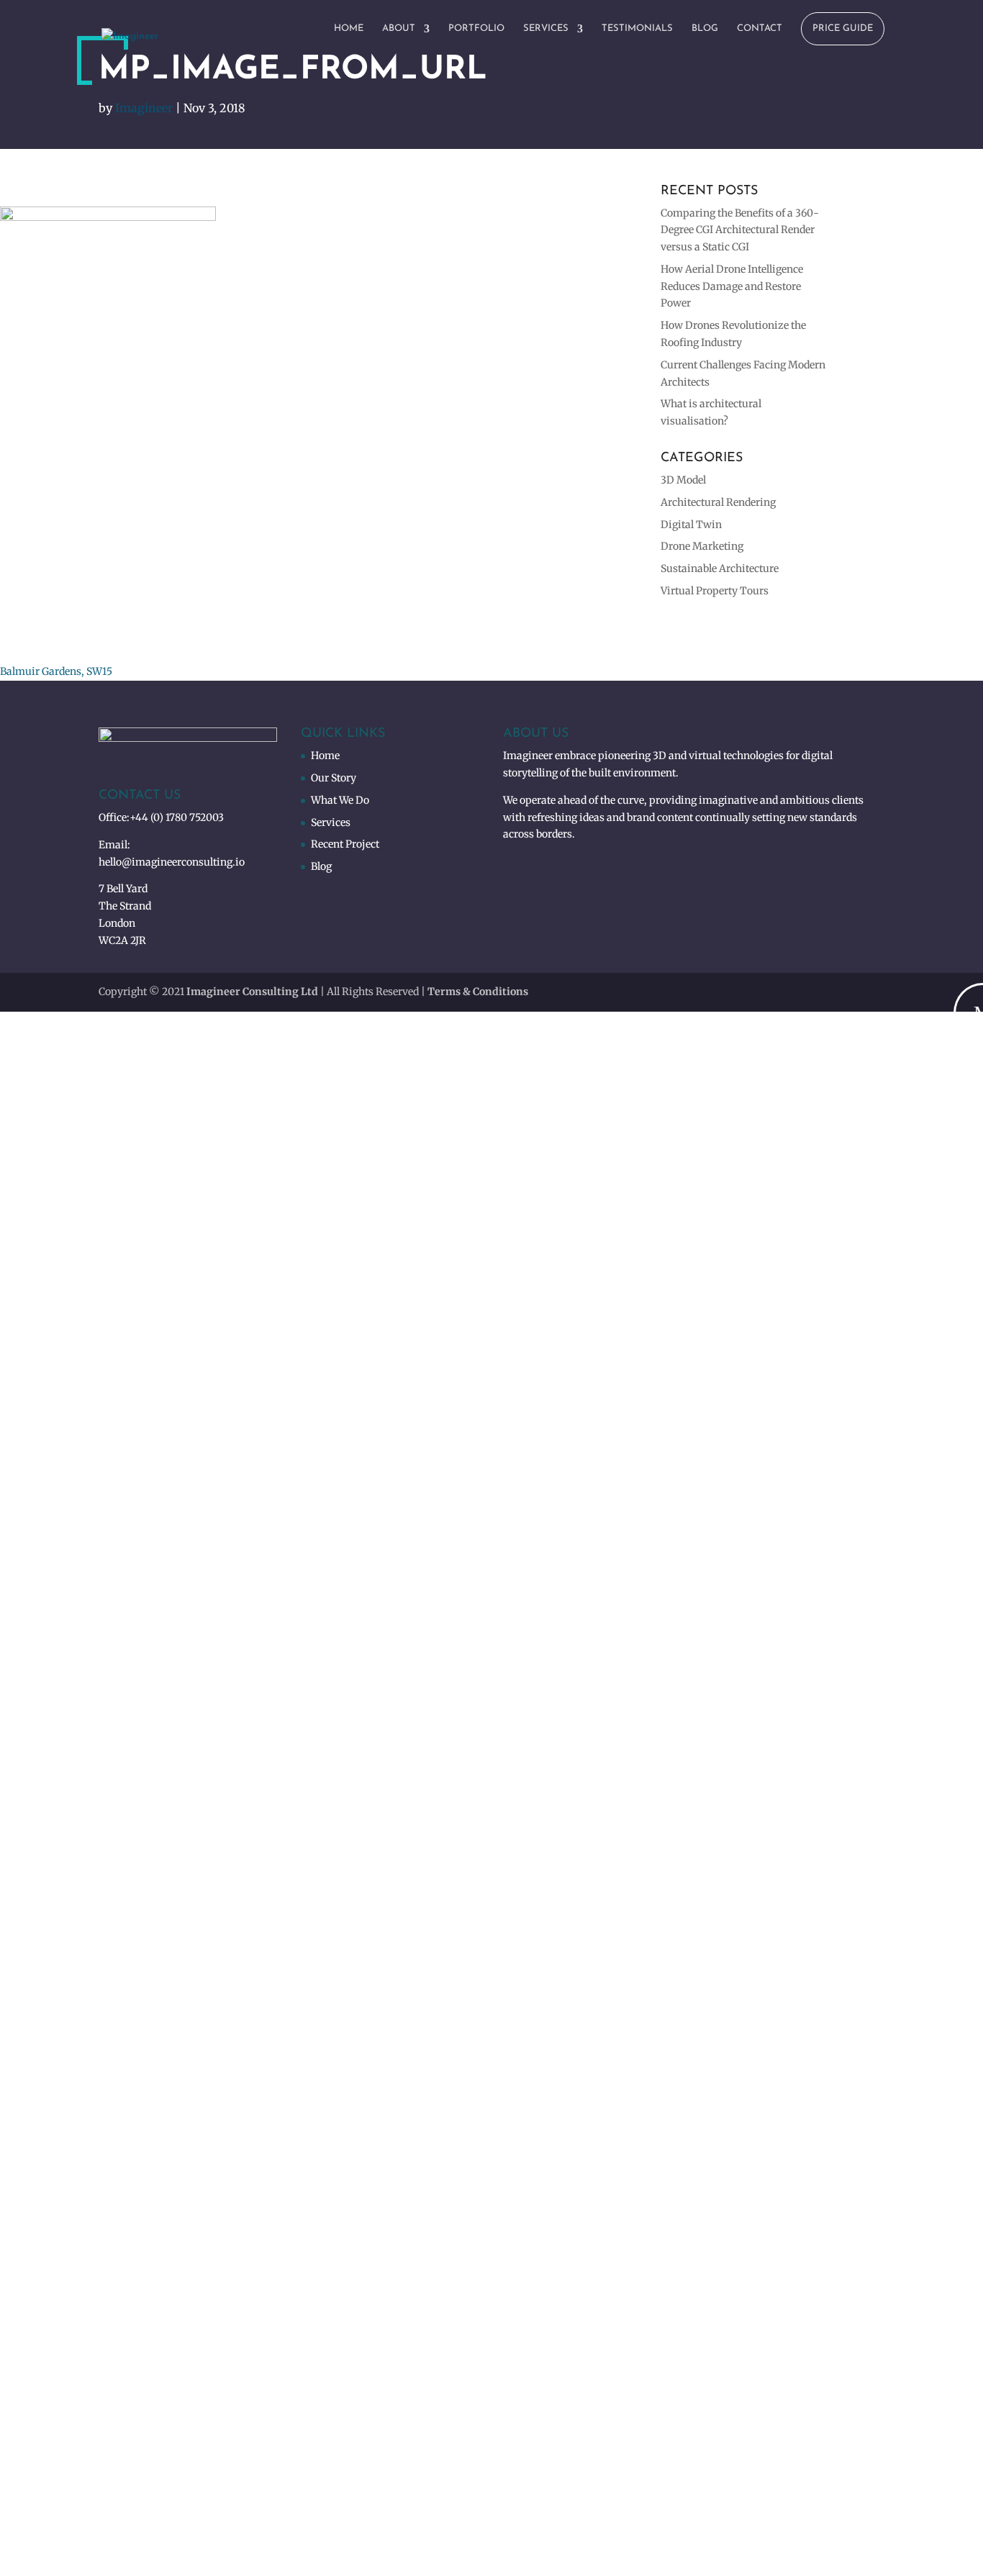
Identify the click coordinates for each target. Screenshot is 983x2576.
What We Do (340, 800)
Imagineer (144, 108)
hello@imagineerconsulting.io (172, 862)
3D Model (683, 480)
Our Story (334, 778)
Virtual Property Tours (715, 591)
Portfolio (476, 28)
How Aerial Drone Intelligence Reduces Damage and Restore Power (732, 286)
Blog (705, 28)
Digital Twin (691, 525)
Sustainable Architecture (720, 568)
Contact (760, 28)
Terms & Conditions (478, 992)
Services (546, 28)
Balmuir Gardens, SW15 (56, 671)
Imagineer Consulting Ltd (252, 992)
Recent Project (345, 844)
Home (349, 28)
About (399, 28)
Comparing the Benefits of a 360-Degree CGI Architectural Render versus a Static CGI (740, 230)
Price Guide (843, 28)
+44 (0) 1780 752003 (177, 817)
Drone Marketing (702, 546)
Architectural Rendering (718, 502)
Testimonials (637, 28)
